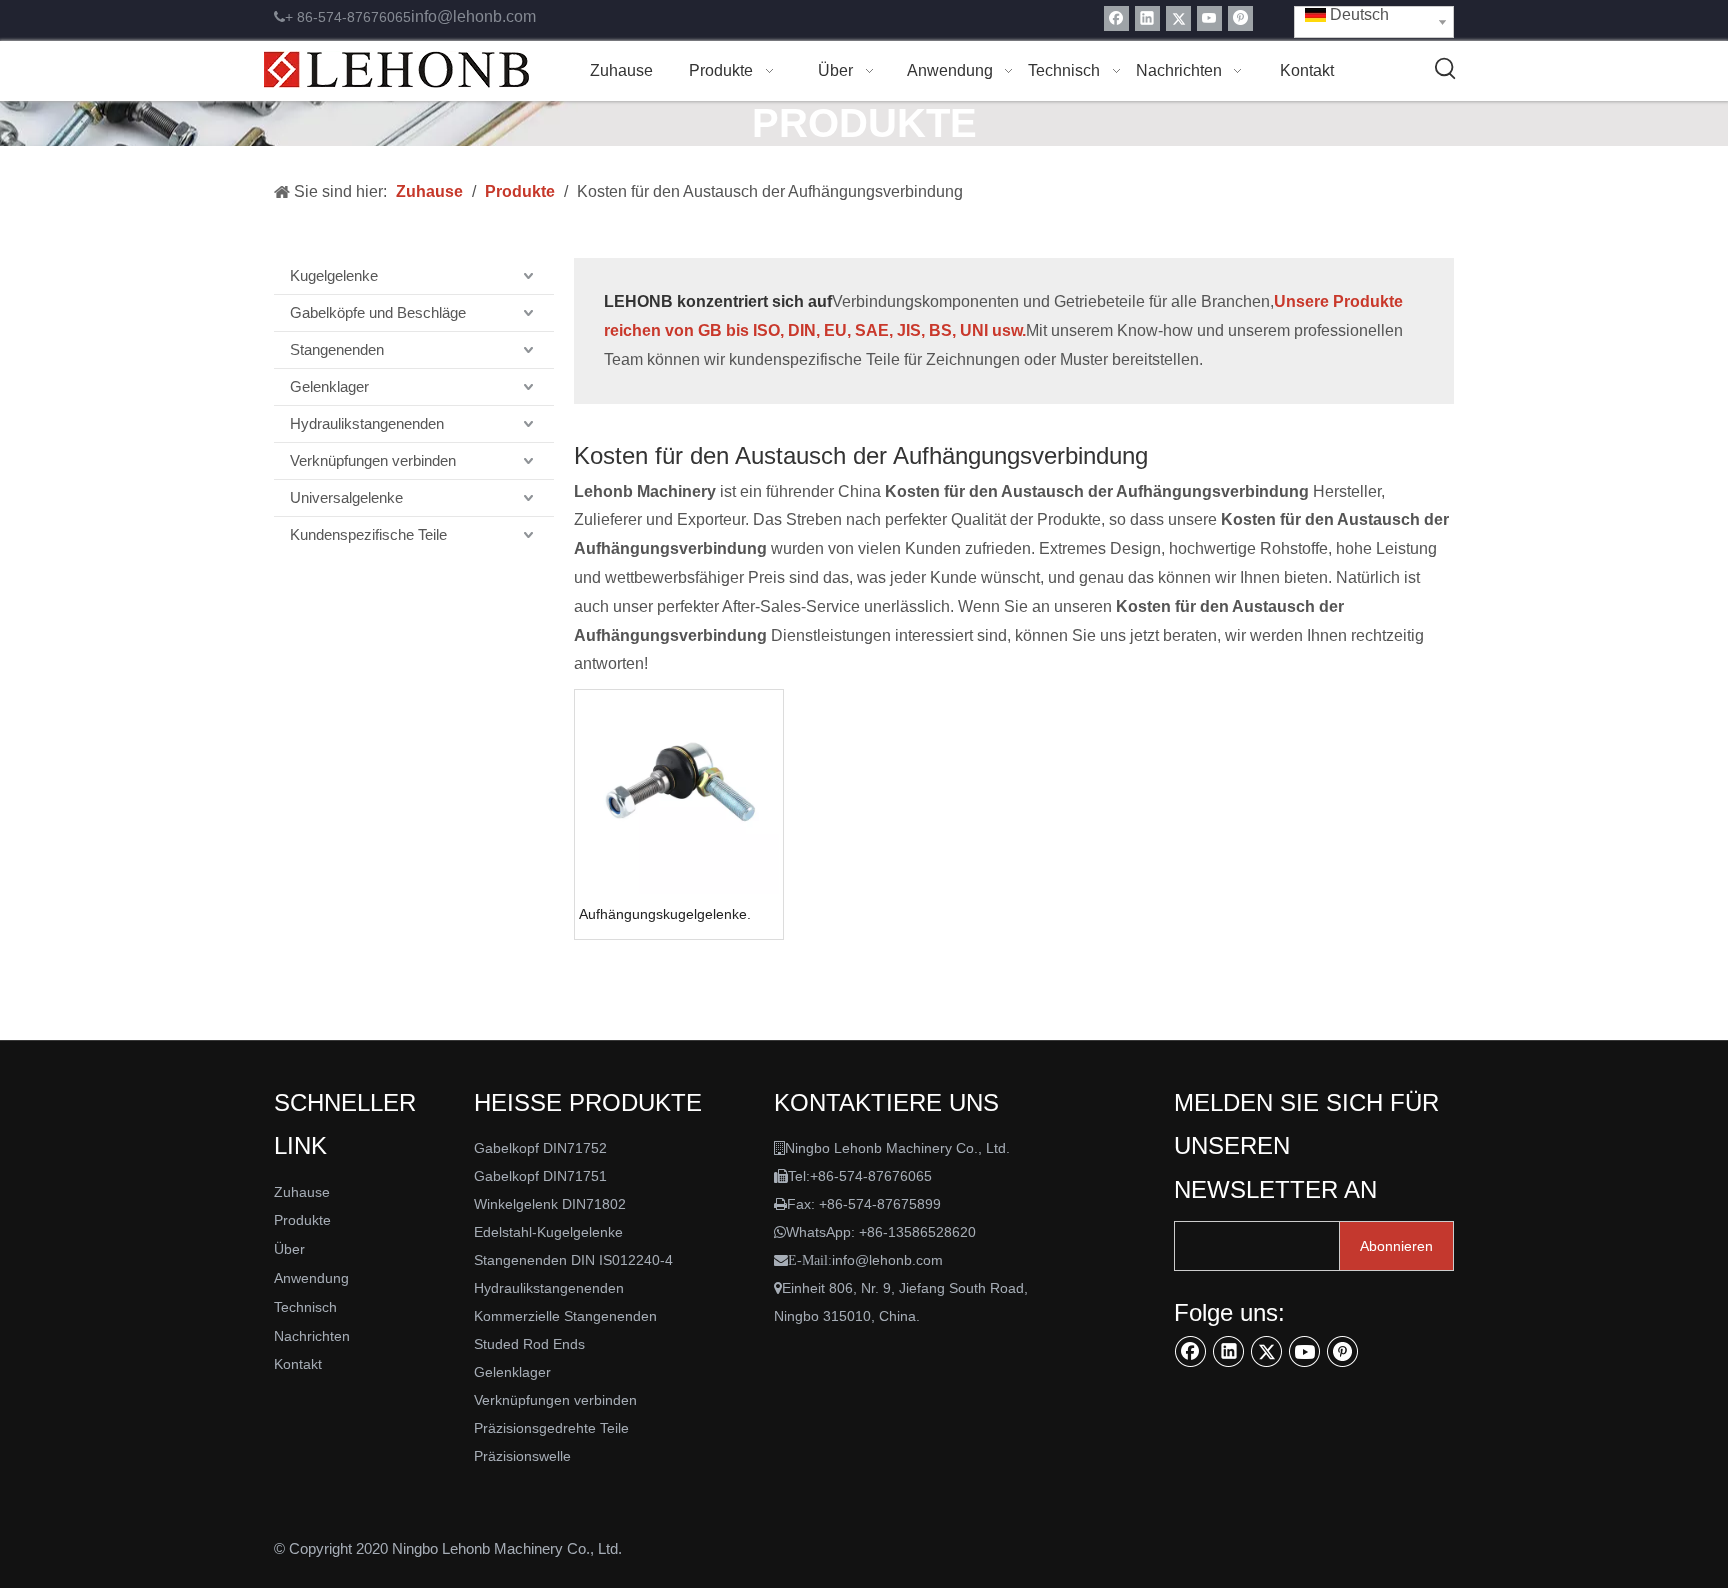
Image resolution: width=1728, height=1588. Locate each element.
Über (289, 1249)
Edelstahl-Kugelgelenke (548, 1232)
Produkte (302, 1220)
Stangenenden (337, 349)
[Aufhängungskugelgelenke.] (679, 793)
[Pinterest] (1240, 18)
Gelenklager (329, 386)
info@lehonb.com (473, 16)
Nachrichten (312, 1336)
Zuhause (302, 1192)
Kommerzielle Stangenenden (565, 1316)
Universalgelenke (346, 497)
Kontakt (298, 1364)
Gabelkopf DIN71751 (540, 1176)
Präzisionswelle (522, 1456)
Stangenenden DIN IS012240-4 (573, 1260)
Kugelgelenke (334, 275)
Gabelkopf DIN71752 (540, 1148)
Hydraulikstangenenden (367, 423)
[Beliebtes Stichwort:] (1446, 69)
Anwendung (311, 1278)
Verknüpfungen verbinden (373, 460)
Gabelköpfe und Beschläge (378, 312)
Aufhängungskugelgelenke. (665, 914)
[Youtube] (1209, 18)
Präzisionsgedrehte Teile (551, 1428)
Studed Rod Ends (529, 1344)
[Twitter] (1178, 18)
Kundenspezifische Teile (368, 534)
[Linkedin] (1147, 18)
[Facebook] (1116, 18)
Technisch (305, 1307)
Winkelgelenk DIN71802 (550, 1204)
